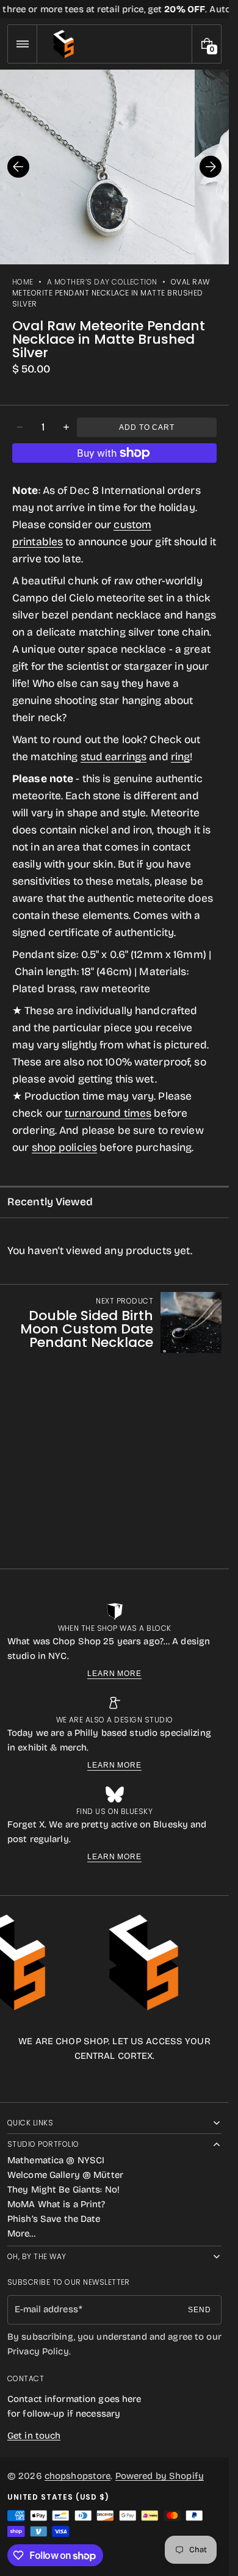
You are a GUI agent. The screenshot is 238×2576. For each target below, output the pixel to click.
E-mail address (46, 2309)
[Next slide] (211, 167)
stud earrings (114, 757)
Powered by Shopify (160, 2476)
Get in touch (34, 2436)
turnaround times (108, 1113)
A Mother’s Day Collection (102, 282)
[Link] (114, 9)
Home (23, 282)
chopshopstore (78, 2476)
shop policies (65, 1148)
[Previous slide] (18, 167)
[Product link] (114, 1322)
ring (181, 757)
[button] (22, 44)
